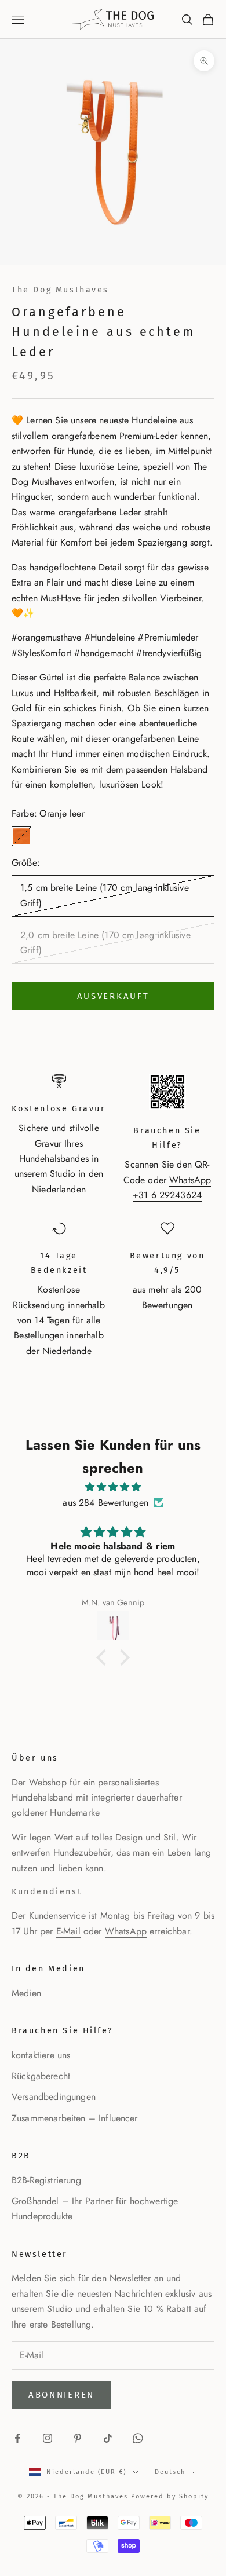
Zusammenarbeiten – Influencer (75, 2118)
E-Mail (68, 1931)
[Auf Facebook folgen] (17, 2438)
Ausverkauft (113, 996)
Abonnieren (61, 2395)
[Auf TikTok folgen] (108, 2438)
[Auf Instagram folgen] (48, 2438)
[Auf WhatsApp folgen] (138, 2438)
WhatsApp (126, 1931)
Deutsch (170, 2472)
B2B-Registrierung (46, 2180)
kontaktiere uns (41, 2055)
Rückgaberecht (41, 2076)
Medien (26, 1993)
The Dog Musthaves (60, 290)
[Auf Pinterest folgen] (78, 2438)
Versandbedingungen (54, 2097)
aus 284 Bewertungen (105, 1503)
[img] (113, 1487)
